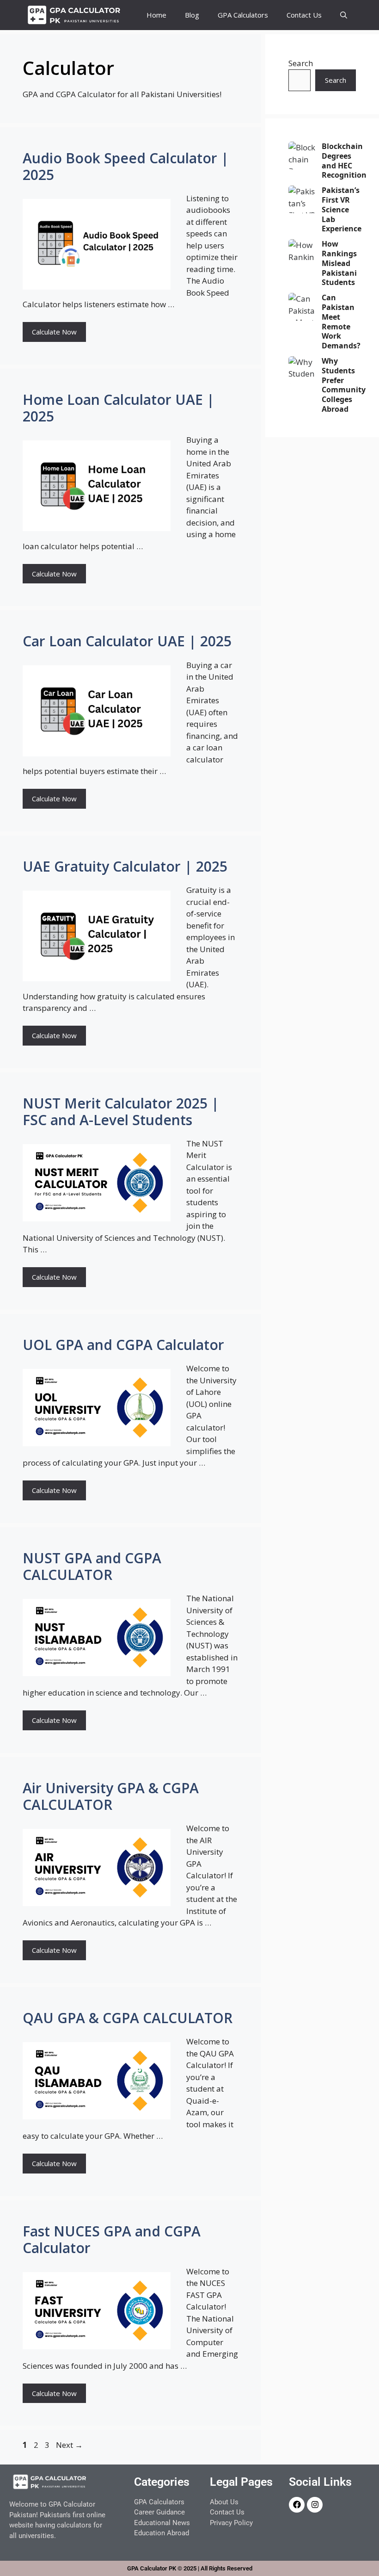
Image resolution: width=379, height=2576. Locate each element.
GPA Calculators (243, 15)
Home (156, 15)
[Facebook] (297, 2505)
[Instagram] (315, 2505)
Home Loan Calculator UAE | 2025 (119, 408)
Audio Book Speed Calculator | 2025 (126, 166)
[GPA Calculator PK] (75, 15)
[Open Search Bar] (344, 15)
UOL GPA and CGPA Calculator (123, 1345)
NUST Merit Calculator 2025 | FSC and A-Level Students (121, 1112)
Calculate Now (54, 332)
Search (301, 63)
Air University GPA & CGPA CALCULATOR (111, 1796)
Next (69, 2445)
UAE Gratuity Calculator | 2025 (125, 866)
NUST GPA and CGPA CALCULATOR (92, 1566)
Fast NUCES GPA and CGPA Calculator (112, 2239)
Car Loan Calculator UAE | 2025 (127, 641)
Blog (192, 15)
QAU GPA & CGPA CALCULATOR (128, 2018)
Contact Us (304, 15)
